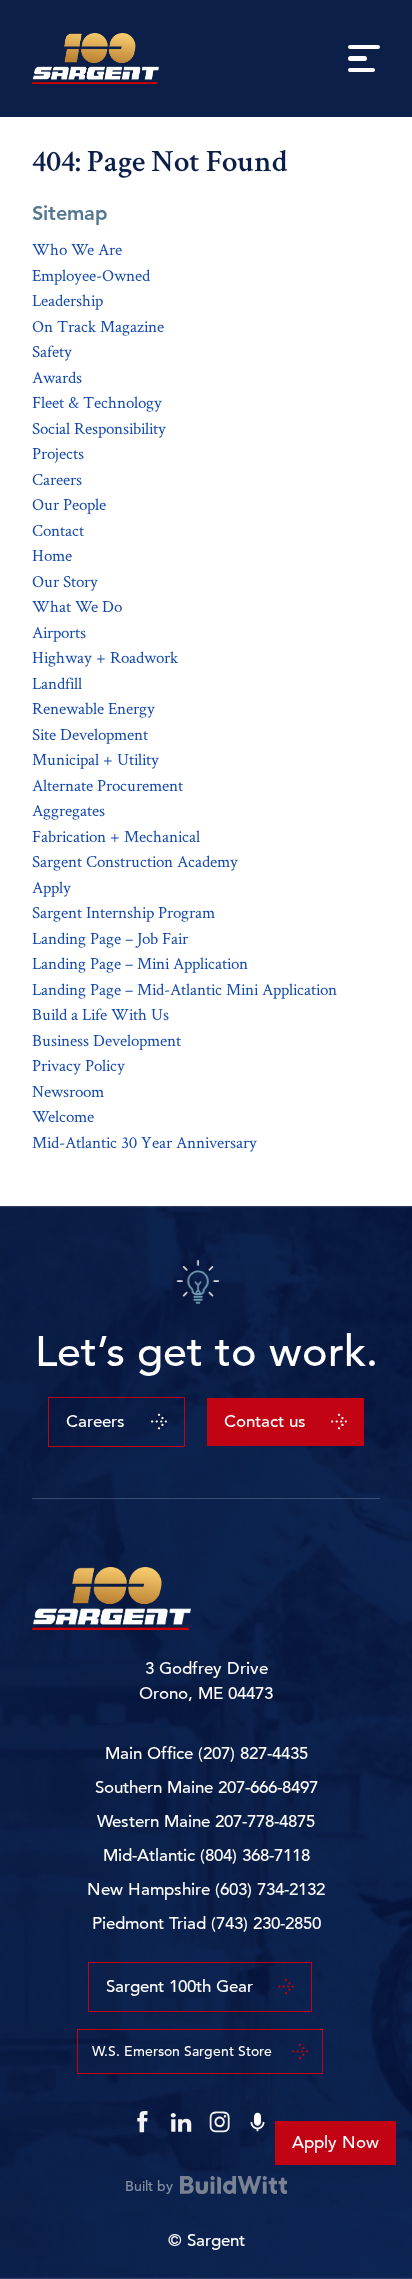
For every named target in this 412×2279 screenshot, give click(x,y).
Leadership (67, 300)
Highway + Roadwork (105, 657)
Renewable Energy (93, 708)
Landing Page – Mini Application (140, 963)
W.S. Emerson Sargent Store (182, 2051)
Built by (149, 2185)
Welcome (63, 1116)
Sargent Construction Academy (135, 861)
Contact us (265, 1421)
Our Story (65, 581)
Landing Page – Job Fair (110, 938)
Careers (57, 479)
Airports (59, 632)
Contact (58, 530)
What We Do (77, 606)
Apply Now (335, 2142)
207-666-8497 (268, 1787)
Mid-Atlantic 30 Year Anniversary (144, 1142)
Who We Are (77, 249)
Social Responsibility (99, 428)
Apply (51, 887)
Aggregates (68, 810)
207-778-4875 (265, 1821)
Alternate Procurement (107, 785)
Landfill (57, 683)
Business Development (106, 1040)
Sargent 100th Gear (179, 1986)
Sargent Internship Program (123, 912)
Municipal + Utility (95, 759)
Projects (58, 453)
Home (52, 555)
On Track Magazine (98, 326)
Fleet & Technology (97, 402)
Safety (52, 351)
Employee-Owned (91, 275)
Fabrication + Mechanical (116, 836)
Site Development (90, 734)
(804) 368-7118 (255, 1855)
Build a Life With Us (100, 1014)
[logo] (96, 58)
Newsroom (68, 1091)
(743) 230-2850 (266, 1923)
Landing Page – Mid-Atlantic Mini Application (184, 989)
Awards (57, 377)
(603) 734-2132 (270, 1889)
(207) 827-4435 (253, 1753)
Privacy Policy (78, 1065)
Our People (69, 504)
